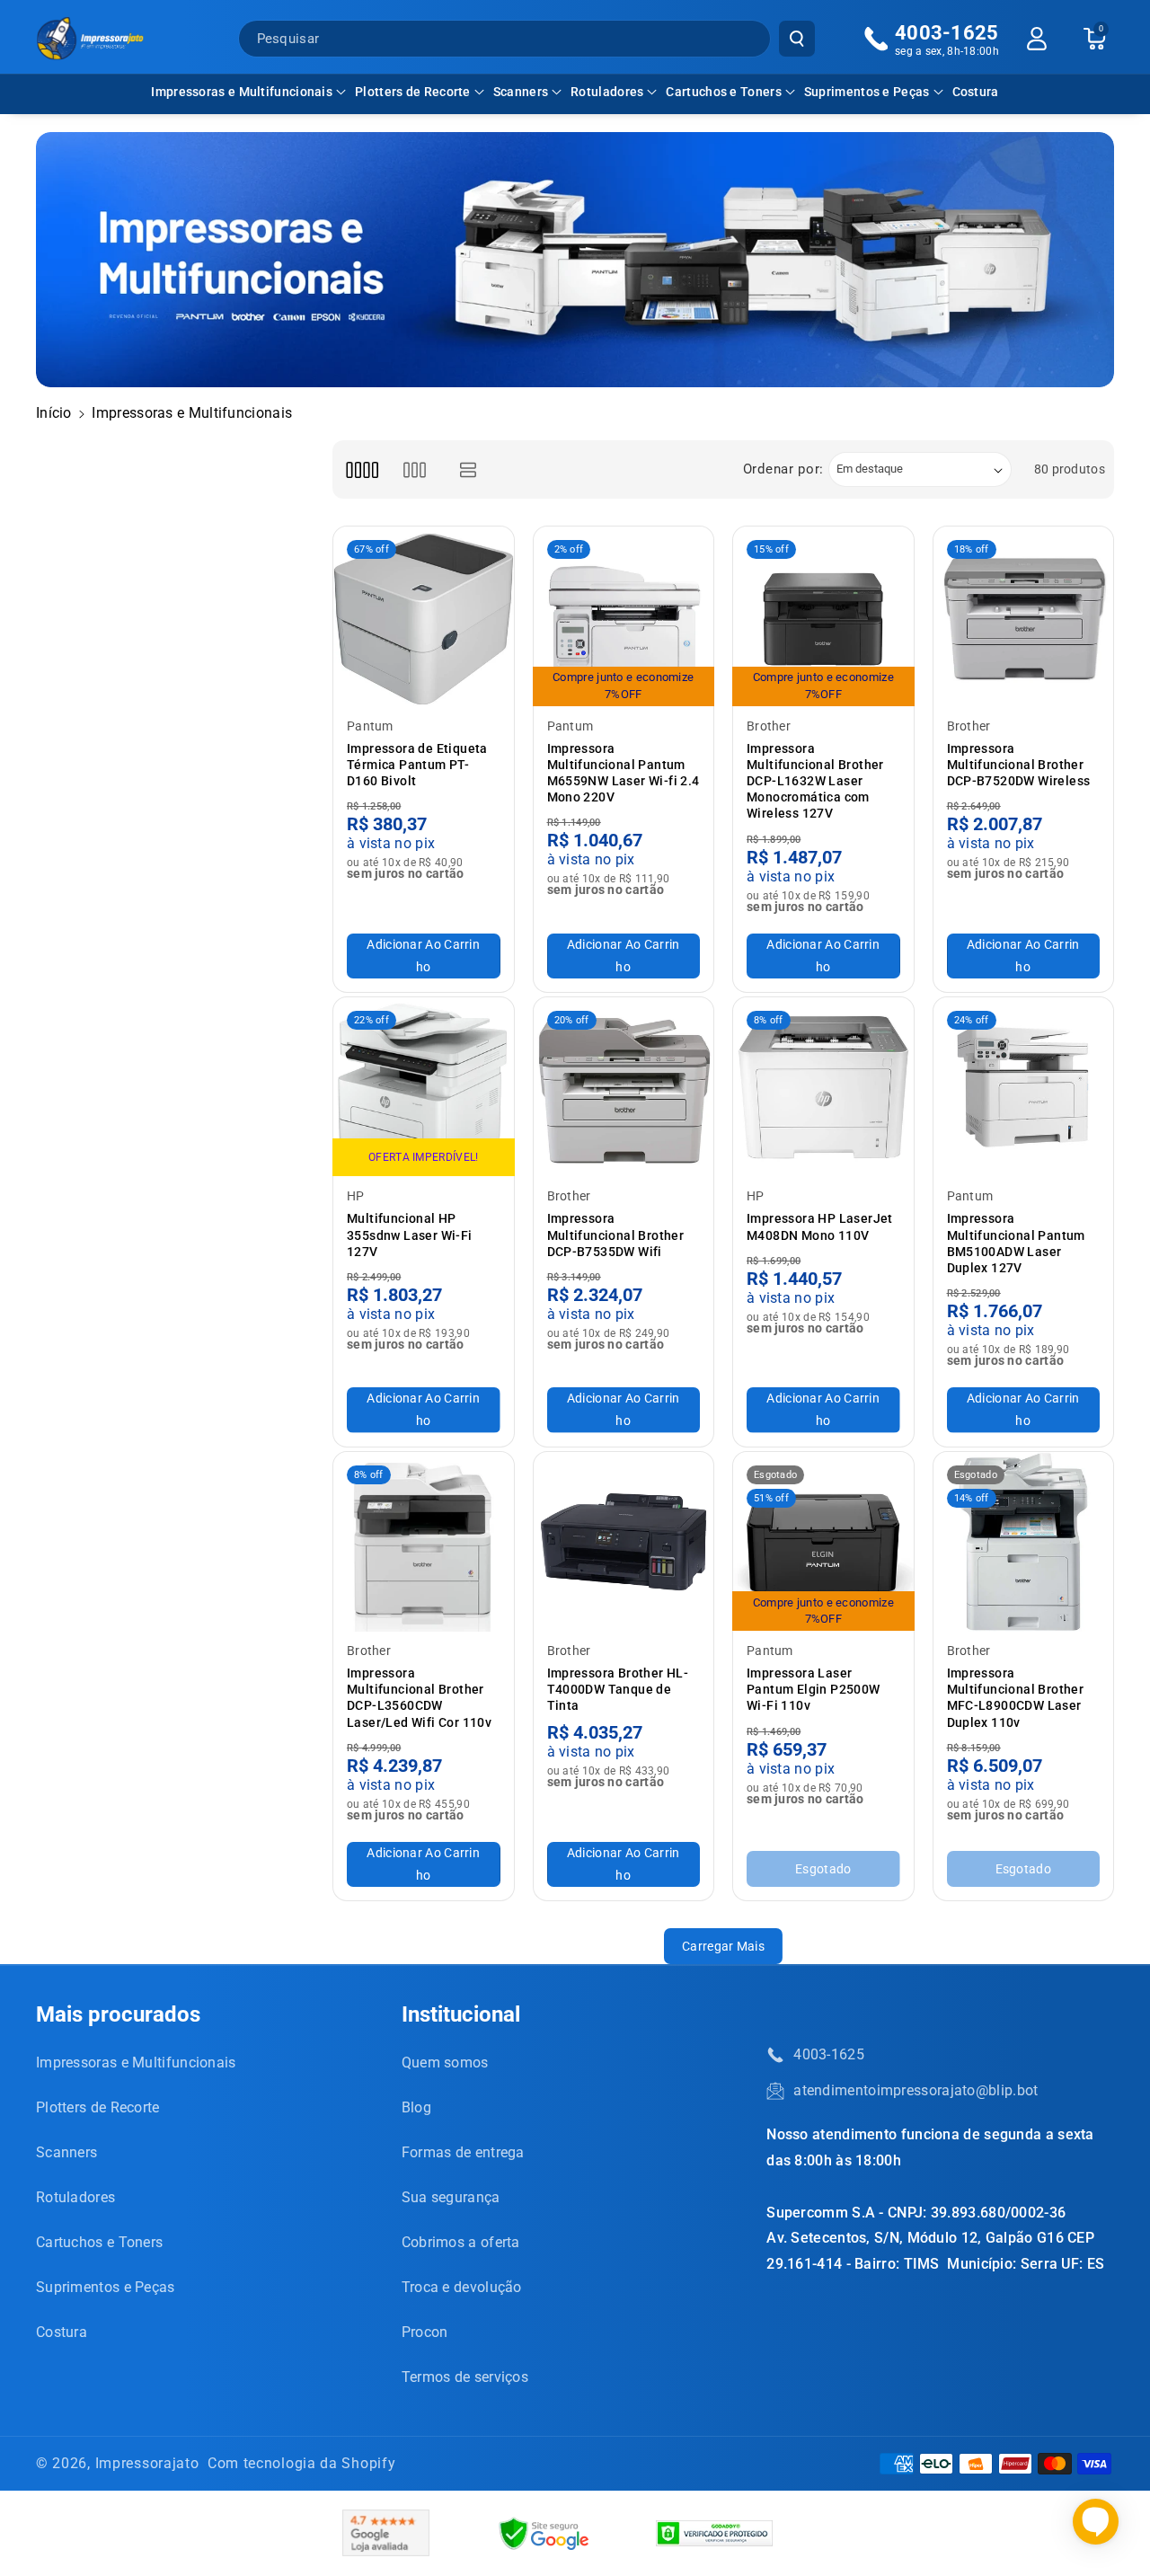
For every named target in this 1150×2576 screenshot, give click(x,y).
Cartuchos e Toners (723, 92)
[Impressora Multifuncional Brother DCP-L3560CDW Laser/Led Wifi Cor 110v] (424, 1542)
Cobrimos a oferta (461, 2242)
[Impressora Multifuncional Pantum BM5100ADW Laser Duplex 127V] (1024, 1088)
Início (54, 413)
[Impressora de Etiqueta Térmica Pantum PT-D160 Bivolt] (424, 617)
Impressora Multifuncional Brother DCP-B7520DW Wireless (1019, 765)
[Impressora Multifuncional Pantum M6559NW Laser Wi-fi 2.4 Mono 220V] (624, 617)
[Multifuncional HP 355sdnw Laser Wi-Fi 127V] (424, 1088)
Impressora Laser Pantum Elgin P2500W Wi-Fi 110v (814, 1689)
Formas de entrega (463, 2152)
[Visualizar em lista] (469, 469)
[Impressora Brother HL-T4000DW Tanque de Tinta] (624, 1542)
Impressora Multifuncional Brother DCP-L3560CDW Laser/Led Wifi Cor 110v (419, 1698)
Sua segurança (451, 2197)
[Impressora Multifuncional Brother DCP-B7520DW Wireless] (1024, 617)
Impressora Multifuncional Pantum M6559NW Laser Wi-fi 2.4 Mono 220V (624, 773)
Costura (62, 2332)
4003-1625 (829, 2054)
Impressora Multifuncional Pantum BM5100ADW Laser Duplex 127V (1016, 1243)
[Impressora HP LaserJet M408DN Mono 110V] (823, 1088)
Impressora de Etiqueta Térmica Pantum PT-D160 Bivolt (417, 765)
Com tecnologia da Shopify (302, 2463)
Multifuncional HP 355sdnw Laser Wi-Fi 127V (410, 1235)
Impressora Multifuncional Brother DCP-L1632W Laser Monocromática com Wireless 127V (815, 781)
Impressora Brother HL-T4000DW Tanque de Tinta (618, 1689)
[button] (248, 92)
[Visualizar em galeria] (415, 469)
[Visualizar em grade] (362, 469)
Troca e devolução (462, 2287)
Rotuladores (607, 92)
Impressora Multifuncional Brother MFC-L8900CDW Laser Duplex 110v (1016, 1698)
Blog (416, 2107)
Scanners (521, 92)
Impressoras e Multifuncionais (242, 92)
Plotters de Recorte (413, 92)
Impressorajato (147, 2463)
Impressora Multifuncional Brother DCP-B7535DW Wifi (616, 1235)
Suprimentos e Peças (867, 92)
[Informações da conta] (1037, 39)
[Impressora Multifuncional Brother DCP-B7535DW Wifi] (624, 1088)
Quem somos (445, 2063)
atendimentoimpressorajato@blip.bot (916, 2090)
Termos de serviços (465, 2377)
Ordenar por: (783, 469)
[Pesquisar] (797, 39)
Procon (425, 2332)
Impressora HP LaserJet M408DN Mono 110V (820, 1226)
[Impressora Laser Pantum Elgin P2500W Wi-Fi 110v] (823, 1542)
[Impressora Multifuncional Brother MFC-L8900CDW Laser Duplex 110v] (1024, 1542)
